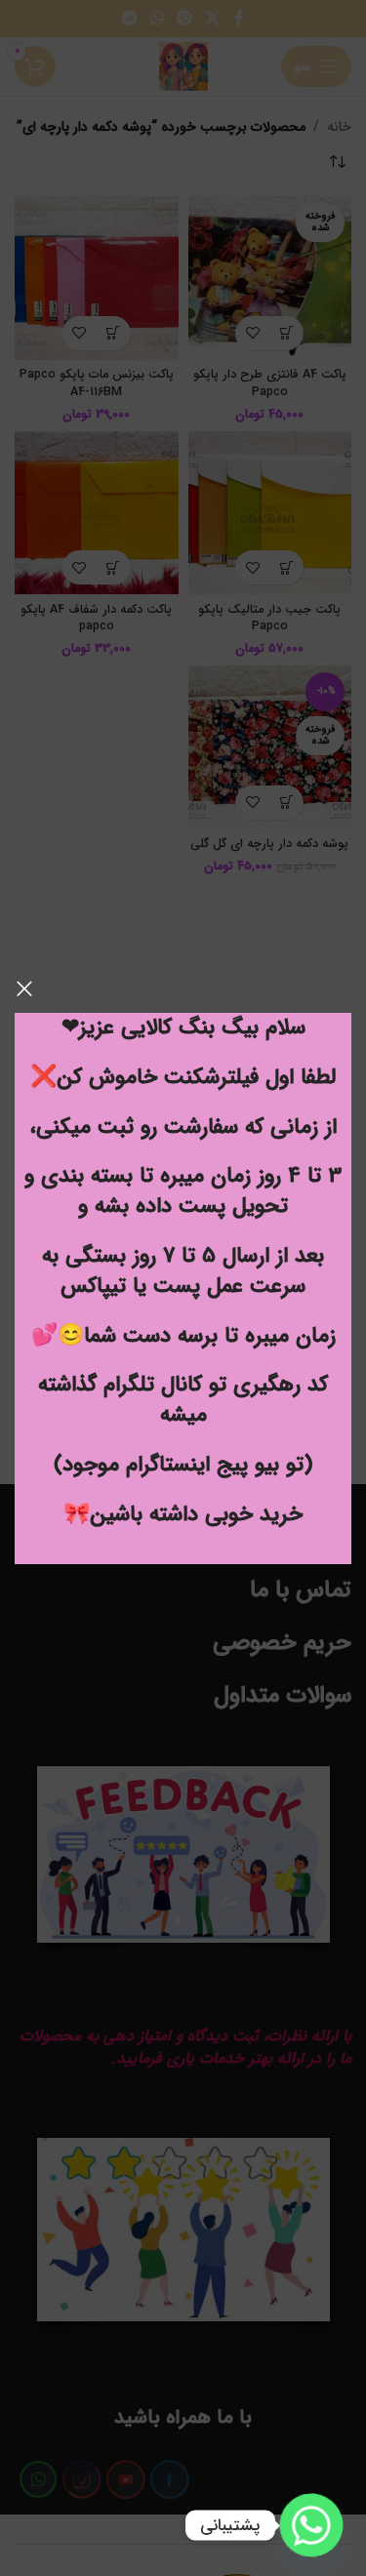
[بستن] (24, 988)
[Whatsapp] (311, 2525)
